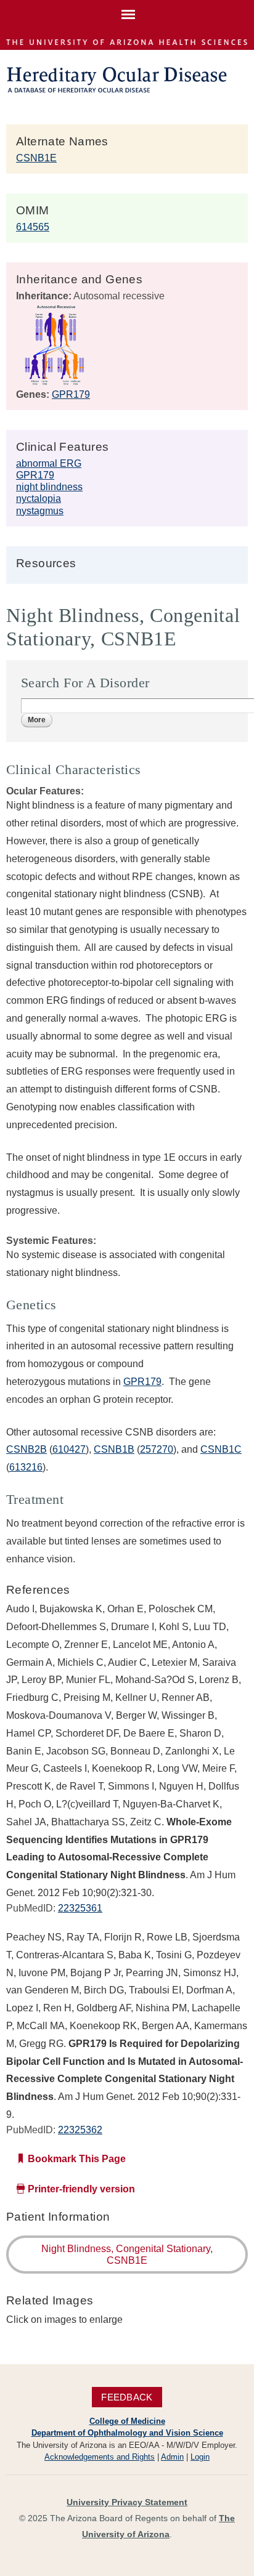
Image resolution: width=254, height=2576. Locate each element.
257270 (157, 1449)
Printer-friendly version (81, 2189)
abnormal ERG (49, 463)
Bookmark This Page (77, 2159)
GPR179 (71, 394)
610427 (69, 1449)
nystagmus (40, 511)
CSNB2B (27, 1449)
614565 (33, 227)
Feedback (127, 2397)
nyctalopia (39, 499)
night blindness (49, 487)
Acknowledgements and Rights (100, 2457)
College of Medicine (127, 2421)
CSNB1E (36, 158)
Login (200, 2457)
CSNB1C (221, 1449)
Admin (172, 2457)
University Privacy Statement (127, 2502)
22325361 (80, 1908)
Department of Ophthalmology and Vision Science (127, 2433)
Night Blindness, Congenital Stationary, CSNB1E (127, 2255)
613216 (26, 1467)
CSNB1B (114, 1449)
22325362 (80, 2130)
